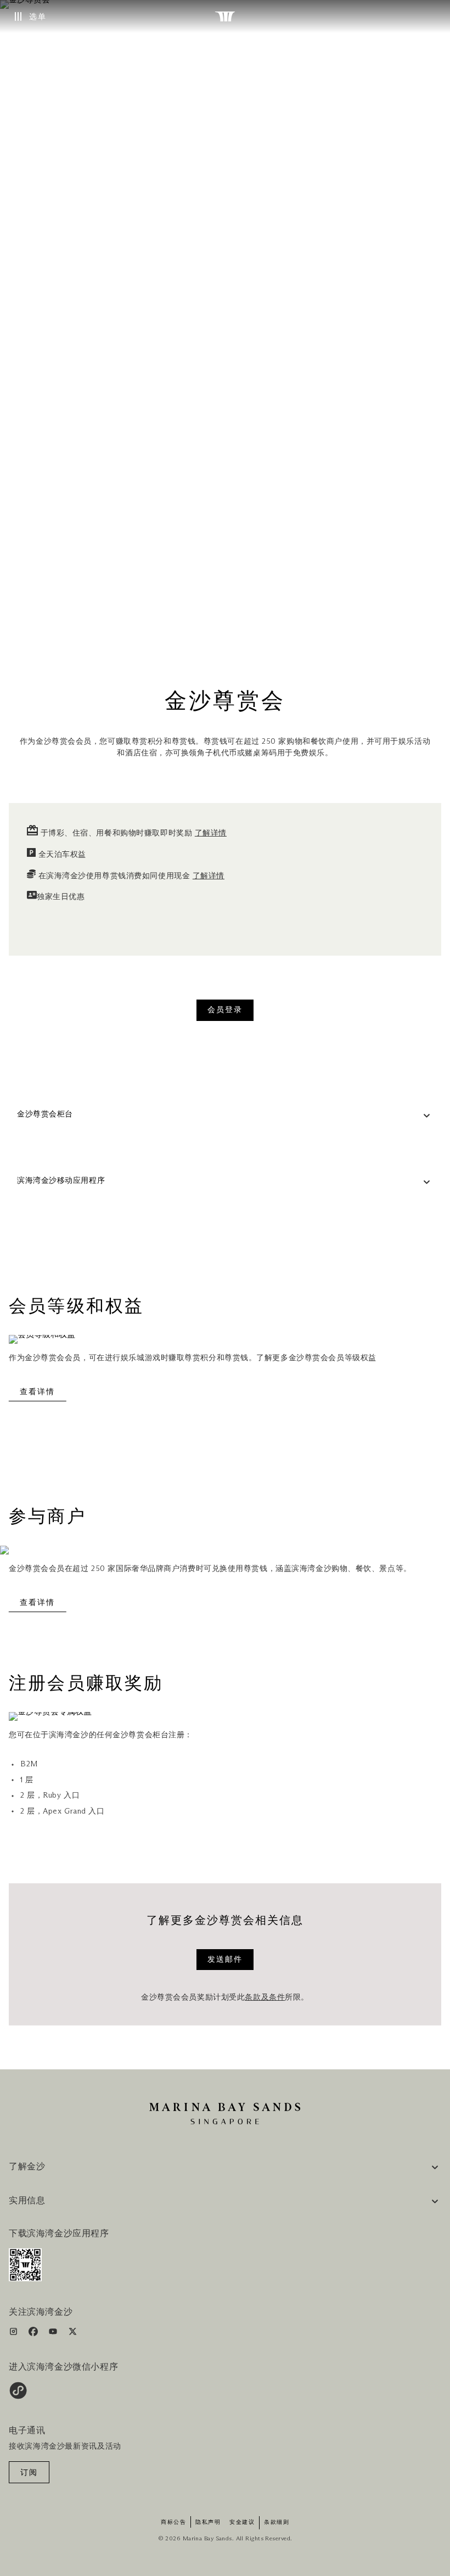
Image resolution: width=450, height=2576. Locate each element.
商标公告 (173, 2522)
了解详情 (211, 833)
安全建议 (242, 2522)
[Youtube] (54, 2334)
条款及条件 (265, 1997)
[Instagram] (15, 2334)
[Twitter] (73, 2334)
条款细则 (277, 2522)
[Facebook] (34, 2334)
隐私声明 (208, 2522)
